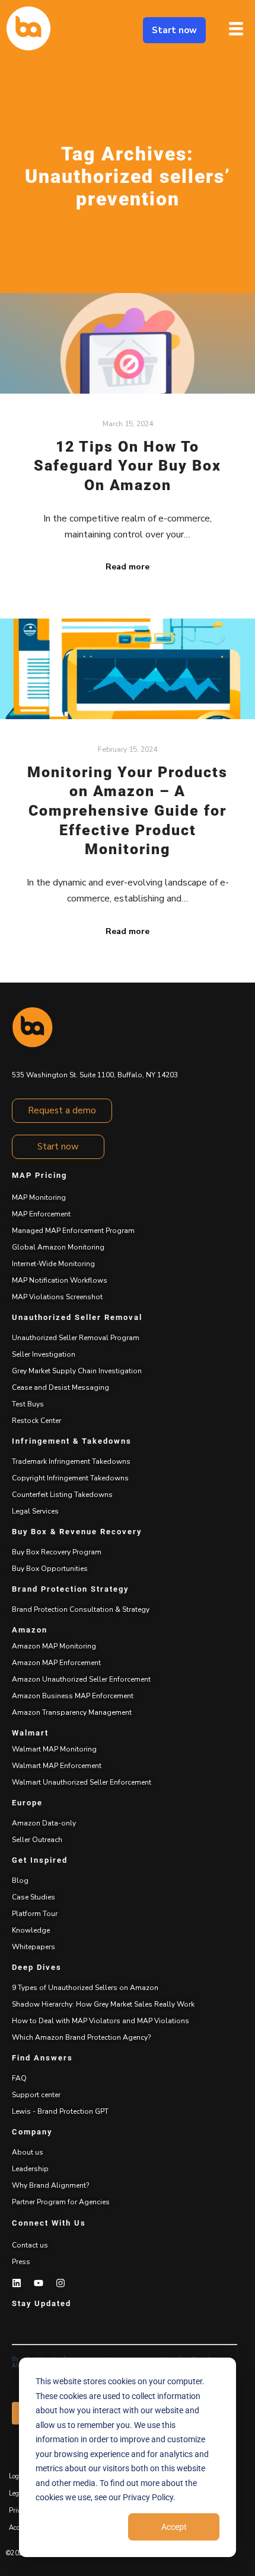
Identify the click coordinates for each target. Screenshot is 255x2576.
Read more (128, 567)
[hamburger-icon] (236, 30)
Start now (174, 30)
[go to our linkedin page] (17, 2283)
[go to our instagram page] (60, 2283)
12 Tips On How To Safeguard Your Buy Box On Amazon (128, 466)
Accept (174, 2527)
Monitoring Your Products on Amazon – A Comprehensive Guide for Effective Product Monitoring (128, 811)
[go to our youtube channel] (39, 2283)
